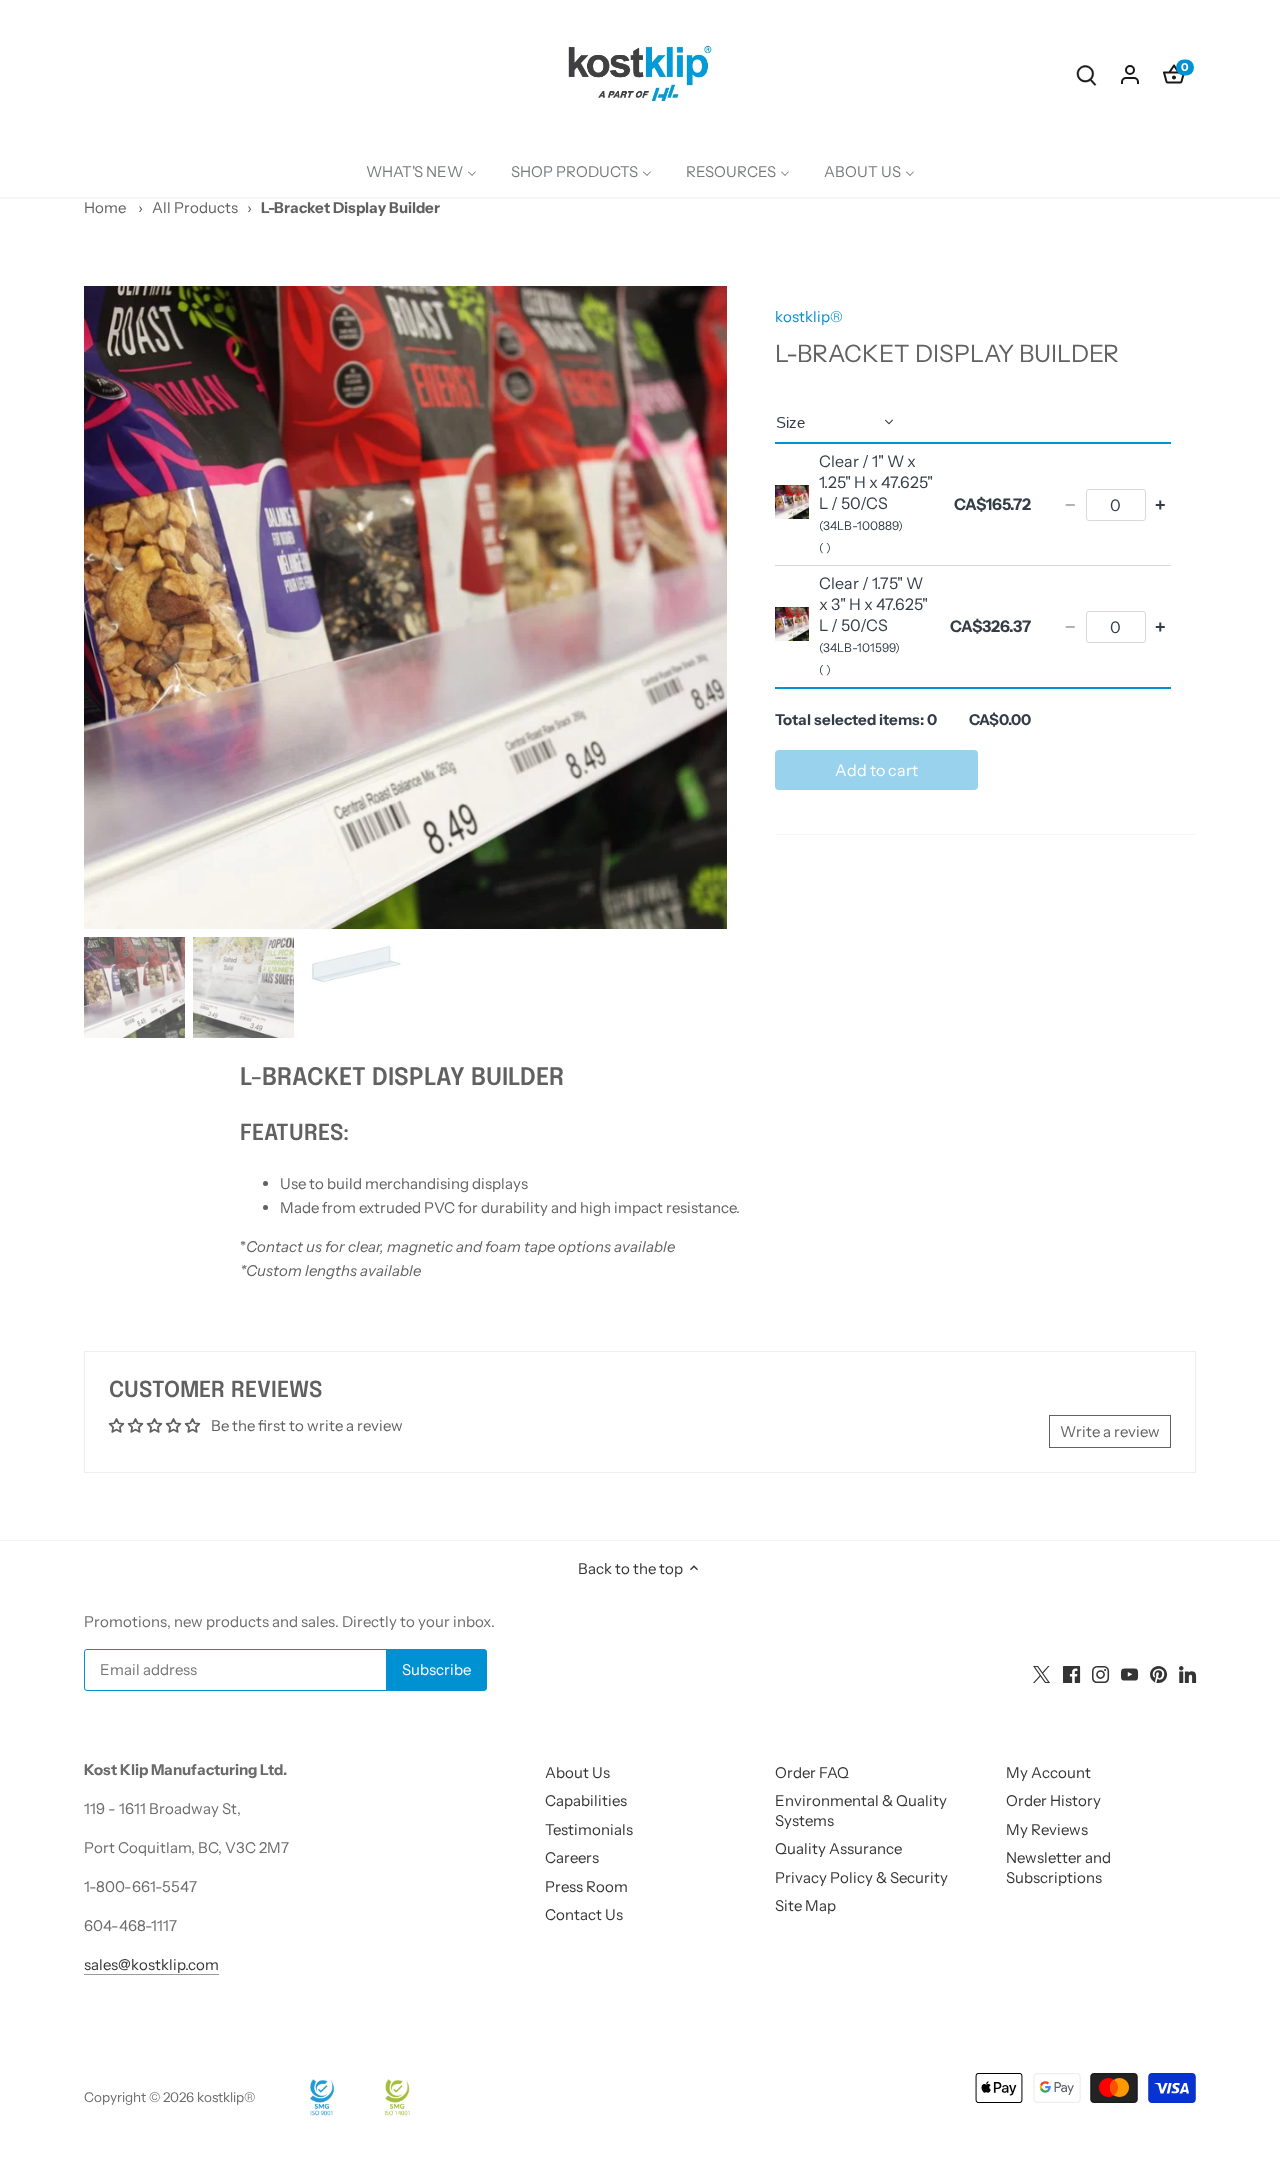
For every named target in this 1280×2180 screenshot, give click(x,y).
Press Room (586, 1886)
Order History (1053, 1800)
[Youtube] (1129, 1672)
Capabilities (586, 1800)
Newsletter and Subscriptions (1058, 1867)
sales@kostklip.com (151, 1964)
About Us (577, 1772)
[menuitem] (421, 172)
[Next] (697, 607)
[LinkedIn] (1187, 1672)
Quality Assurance (838, 1848)
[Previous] (114, 607)
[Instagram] (1100, 1672)
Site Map (805, 1905)
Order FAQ (812, 1772)
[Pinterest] (1158, 1672)
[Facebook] (1071, 1672)
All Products (195, 207)
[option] (406, 607)
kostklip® (809, 316)
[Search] (1086, 73)
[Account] (1130, 73)
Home (105, 207)
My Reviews (1047, 1829)
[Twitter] (1041, 1672)
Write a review (1110, 1431)
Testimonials (589, 1829)
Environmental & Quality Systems (861, 1810)
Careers (572, 1857)
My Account (1048, 1772)
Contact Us (584, 1914)
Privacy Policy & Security (861, 1877)
